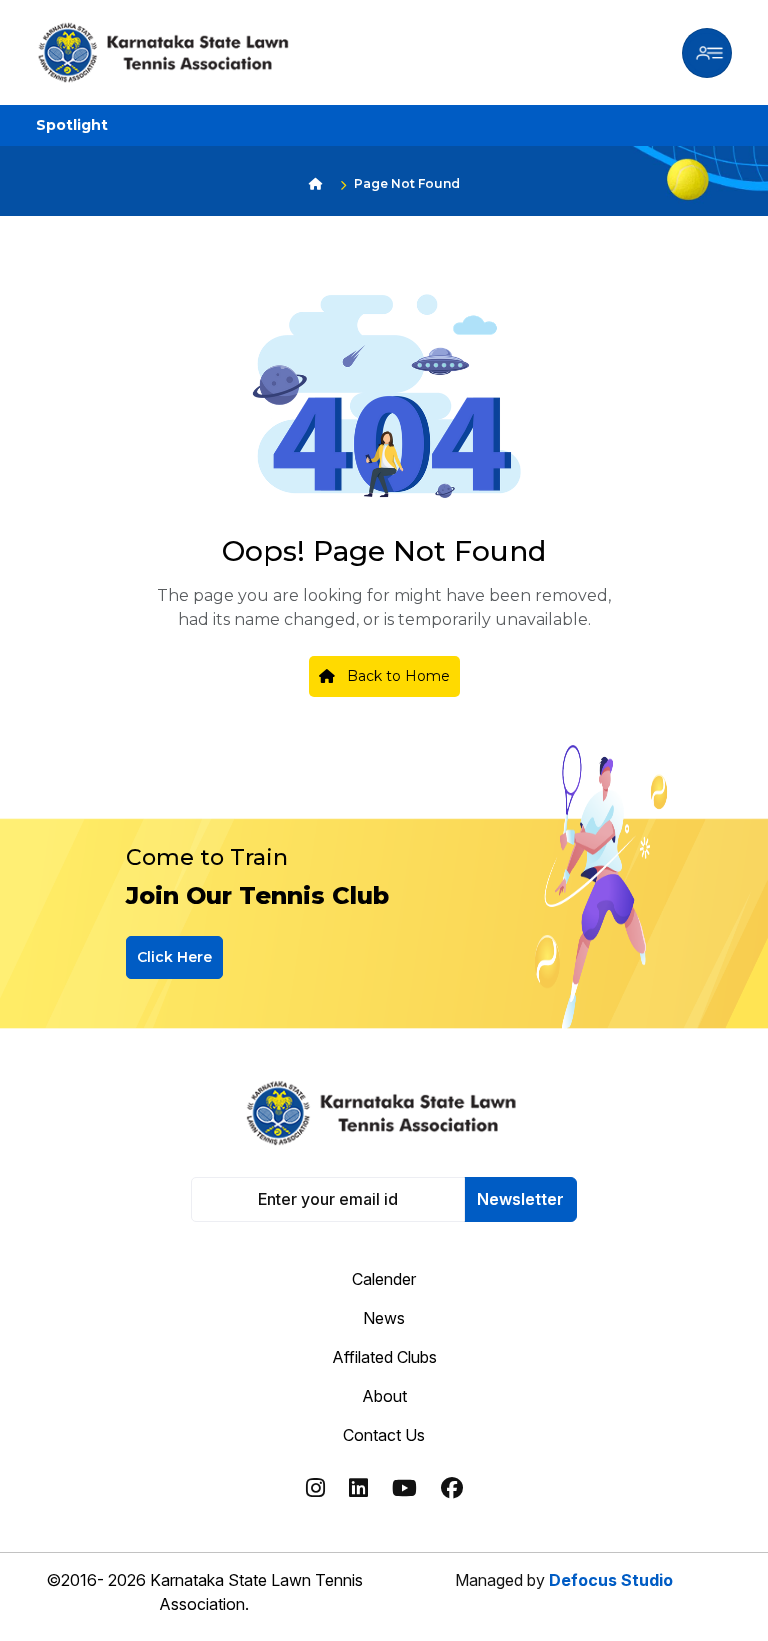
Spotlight (72, 125)
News (384, 1318)
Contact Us (384, 1435)
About (384, 1396)
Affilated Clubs (384, 1357)
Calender (384, 1279)
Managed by (564, 1580)
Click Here (174, 957)
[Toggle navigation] (707, 53)
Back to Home (396, 676)
